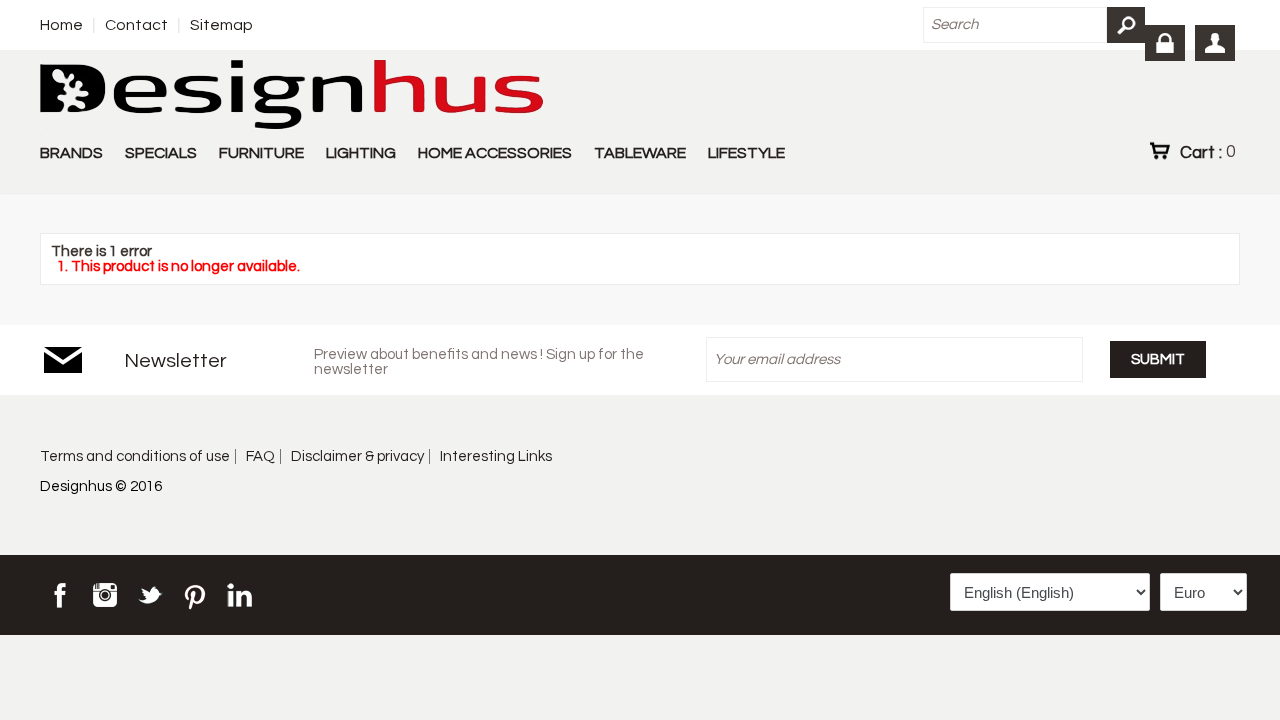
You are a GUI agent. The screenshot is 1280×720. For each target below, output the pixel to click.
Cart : (1207, 152)
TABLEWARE (640, 153)
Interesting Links (496, 456)
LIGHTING (361, 153)
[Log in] (1165, 43)
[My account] (1215, 43)
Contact (136, 25)
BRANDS (71, 153)
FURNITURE (261, 153)
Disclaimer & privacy (357, 456)
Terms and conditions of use (135, 456)
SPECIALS (161, 153)
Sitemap (221, 25)
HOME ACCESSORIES (495, 153)
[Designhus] (291, 96)
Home (61, 25)
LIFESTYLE (746, 153)
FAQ (260, 456)
